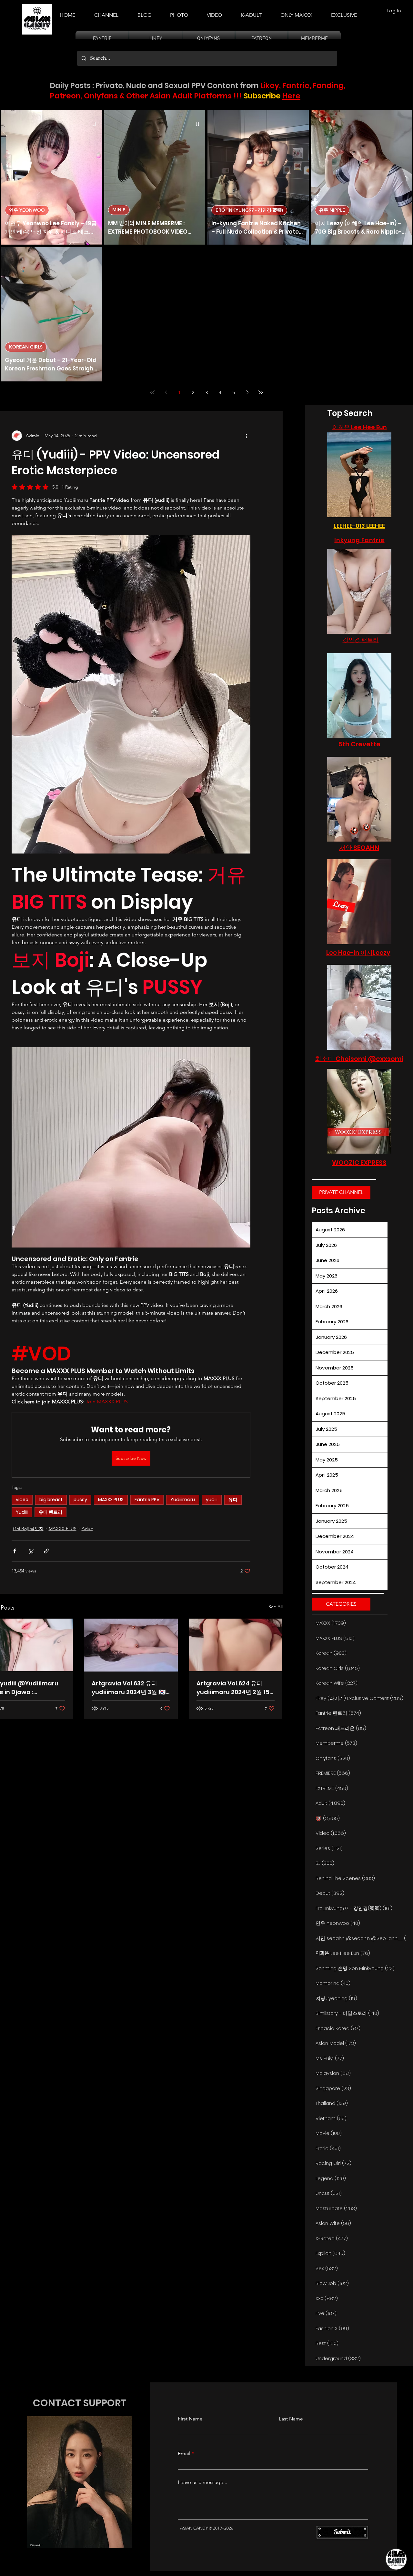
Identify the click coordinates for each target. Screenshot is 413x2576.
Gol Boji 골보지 (28, 1529)
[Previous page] (166, 392)
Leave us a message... (202, 2482)
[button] (251, 12)
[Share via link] (46, 1551)
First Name (190, 2419)
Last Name (291, 2419)
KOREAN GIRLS (26, 347)
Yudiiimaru (183, 1500)
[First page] (152, 392)
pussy (80, 1500)
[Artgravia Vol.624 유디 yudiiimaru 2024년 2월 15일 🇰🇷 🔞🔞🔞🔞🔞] (236, 1645)
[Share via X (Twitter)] (30, 1551)
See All (276, 1607)
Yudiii (22, 1512)
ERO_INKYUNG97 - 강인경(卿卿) (249, 210)
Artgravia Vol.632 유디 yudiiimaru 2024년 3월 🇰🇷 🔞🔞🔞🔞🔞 (129, 1688)
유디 (233, 1500)
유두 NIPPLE (332, 210)
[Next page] (247, 392)
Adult (87, 1529)
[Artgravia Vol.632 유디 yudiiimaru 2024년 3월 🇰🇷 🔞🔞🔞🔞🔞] (131, 1645)
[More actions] (247, 436)
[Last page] (261, 392)
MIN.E (119, 210)
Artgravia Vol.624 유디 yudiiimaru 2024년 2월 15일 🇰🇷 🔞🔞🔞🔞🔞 (233, 1688)
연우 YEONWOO (27, 210)
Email (184, 2454)
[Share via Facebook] (15, 1551)
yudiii (212, 1500)
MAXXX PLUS (111, 1500)
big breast (51, 1500)
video (22, 1500)
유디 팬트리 (50, 1512)
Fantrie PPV (147, 1500)
